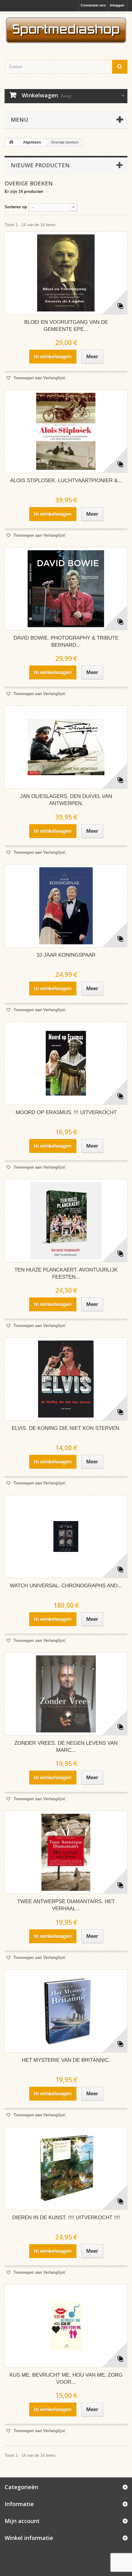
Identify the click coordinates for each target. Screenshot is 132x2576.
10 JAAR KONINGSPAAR (66, 955)
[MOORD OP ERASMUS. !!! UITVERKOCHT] (66, 1063)
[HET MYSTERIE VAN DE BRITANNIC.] (66, 2011)
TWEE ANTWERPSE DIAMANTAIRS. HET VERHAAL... (66, 1905)
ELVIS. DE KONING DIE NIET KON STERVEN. (66, 1428)
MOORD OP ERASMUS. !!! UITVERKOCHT (66, 1112)
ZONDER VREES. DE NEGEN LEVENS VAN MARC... (66, 1747)
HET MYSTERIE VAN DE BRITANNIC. (66, 2060)
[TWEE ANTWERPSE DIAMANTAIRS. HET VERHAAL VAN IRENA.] (66, 1852)
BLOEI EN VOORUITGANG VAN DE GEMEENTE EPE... (66, 326)
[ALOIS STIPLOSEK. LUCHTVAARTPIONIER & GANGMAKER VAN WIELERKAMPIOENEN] (66, 431)
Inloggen (117, 5)
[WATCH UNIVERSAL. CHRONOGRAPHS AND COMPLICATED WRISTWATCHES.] (66, 1536)
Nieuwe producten (40, 165)
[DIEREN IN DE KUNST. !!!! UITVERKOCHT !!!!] (66, 2168)
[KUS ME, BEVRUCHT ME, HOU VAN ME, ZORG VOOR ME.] (66, 2326)
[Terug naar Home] (11, 142)
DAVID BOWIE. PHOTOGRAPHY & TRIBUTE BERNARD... (66, 641)
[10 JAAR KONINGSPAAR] (66, 906)
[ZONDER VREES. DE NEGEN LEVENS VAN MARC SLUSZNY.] (66, 1694)
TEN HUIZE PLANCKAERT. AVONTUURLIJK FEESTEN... (66, 1273)
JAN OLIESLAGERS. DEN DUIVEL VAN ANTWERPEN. (66, 800)
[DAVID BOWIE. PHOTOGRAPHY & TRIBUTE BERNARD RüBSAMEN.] (66, 589)
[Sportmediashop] (66, 30)
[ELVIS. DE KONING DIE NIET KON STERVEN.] (66, 1379)
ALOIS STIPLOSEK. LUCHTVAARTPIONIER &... (66, 480)
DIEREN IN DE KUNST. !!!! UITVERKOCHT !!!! (66, 2218)
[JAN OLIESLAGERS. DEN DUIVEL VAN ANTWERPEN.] (66, 747)
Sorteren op (16, 207)
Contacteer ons (93, 5)
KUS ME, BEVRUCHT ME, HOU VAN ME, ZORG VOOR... (66, 2379)
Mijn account (22, 2521)
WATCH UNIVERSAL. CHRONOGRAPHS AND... (66, 1586)
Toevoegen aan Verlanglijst (39, 378)
